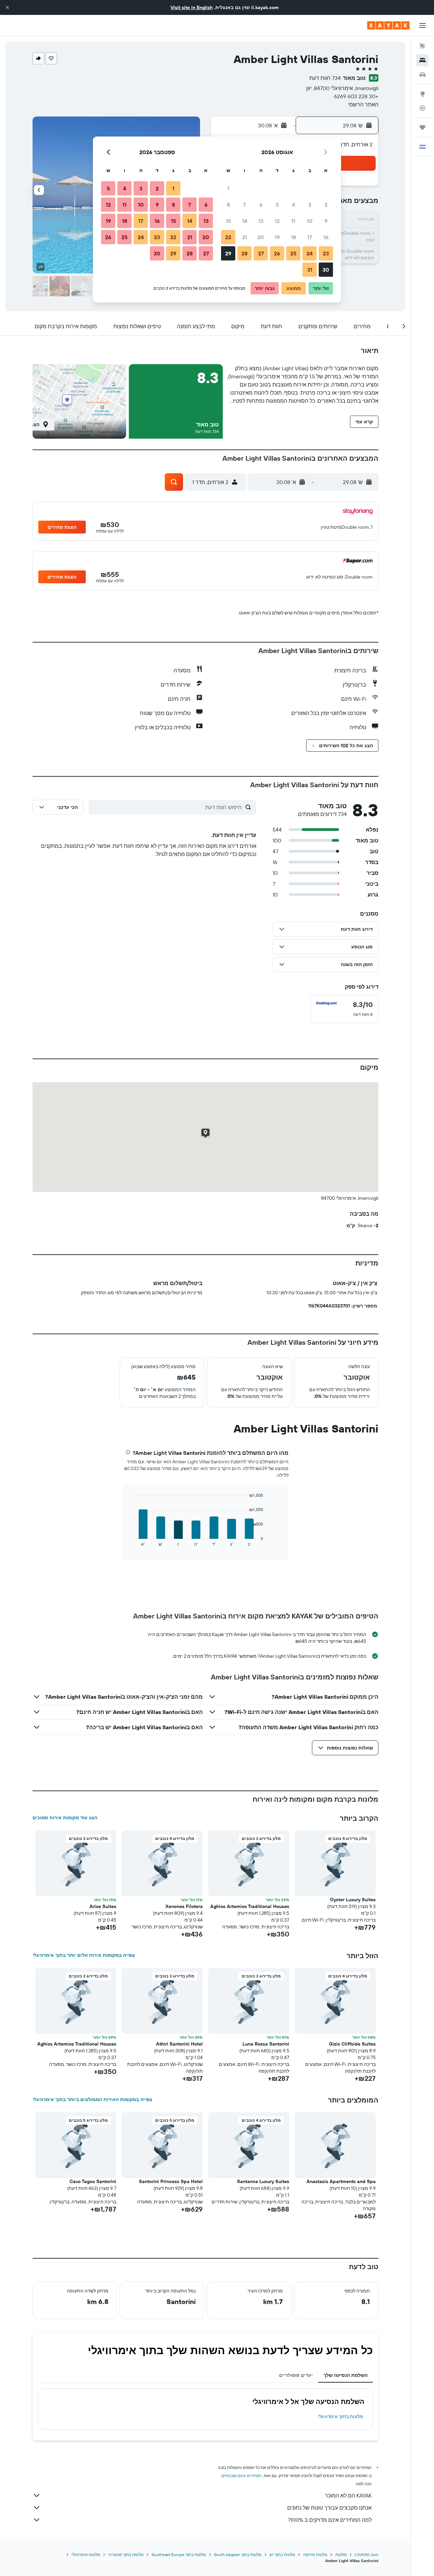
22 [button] (228, 237)
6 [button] (261, 205)
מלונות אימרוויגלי (86, 2554)
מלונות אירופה (315, 2554)
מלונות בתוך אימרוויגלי (340, 2416)
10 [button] (310, 221)
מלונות (341, 2554)
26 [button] (277, 253)
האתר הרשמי (363, 104)
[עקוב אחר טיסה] (422, 108)
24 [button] (310, 253)
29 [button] (228, 253)
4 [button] (293, 205)
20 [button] (261, 237)
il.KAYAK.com (367, 2554)
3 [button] (310, 205)
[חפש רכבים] (422, 75)
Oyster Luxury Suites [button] (353, 1900)
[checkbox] (344, 1009)
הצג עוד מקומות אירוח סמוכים (65, 1818)
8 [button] (228, 205)
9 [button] (326, 221)
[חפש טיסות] (422, 46)
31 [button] (310, 270)
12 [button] (277, 221)
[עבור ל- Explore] (422, 94)
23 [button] (326, 253)
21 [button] (245, 237)
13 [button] (261, 221)
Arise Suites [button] (103, 1906)
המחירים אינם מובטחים (242, 2476)
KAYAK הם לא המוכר (348, 2495)
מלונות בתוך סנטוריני (126, 2554)
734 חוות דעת (325, 78)
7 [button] (244, 205)
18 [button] (293, 237)
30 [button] (326, 270)
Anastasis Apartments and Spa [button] (341, 2181)
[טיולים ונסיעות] (422, 127)
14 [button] (245, 221)
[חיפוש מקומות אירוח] (422, 60)
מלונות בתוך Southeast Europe (179, 2554)
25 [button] (293, 253)
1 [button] (228, 188)
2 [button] (326, 205)
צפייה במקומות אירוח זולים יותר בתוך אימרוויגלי (84, 1955)
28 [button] (244, 253)
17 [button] (310, 237)
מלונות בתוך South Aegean (238, 2554)
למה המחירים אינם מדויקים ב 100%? (330, 2520)
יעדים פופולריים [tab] (296, 2375)
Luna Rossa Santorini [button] (266, 2044)
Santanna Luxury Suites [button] (263, 2181)
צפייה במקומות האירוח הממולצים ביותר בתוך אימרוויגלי (92, 2099)
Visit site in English (192, 7)
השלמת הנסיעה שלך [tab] (346, 2375)
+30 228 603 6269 (356, 96)
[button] (7, 7)
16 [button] (326, 237)
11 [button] (293, 221)
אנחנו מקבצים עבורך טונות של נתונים (329, 2508)
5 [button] (277, 205)
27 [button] (261, 253)
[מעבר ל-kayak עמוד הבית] (388, 25)
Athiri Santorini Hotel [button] (179, 2044)
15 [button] (228, 221)
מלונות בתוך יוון (282, 2554)
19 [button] (277, 237)
